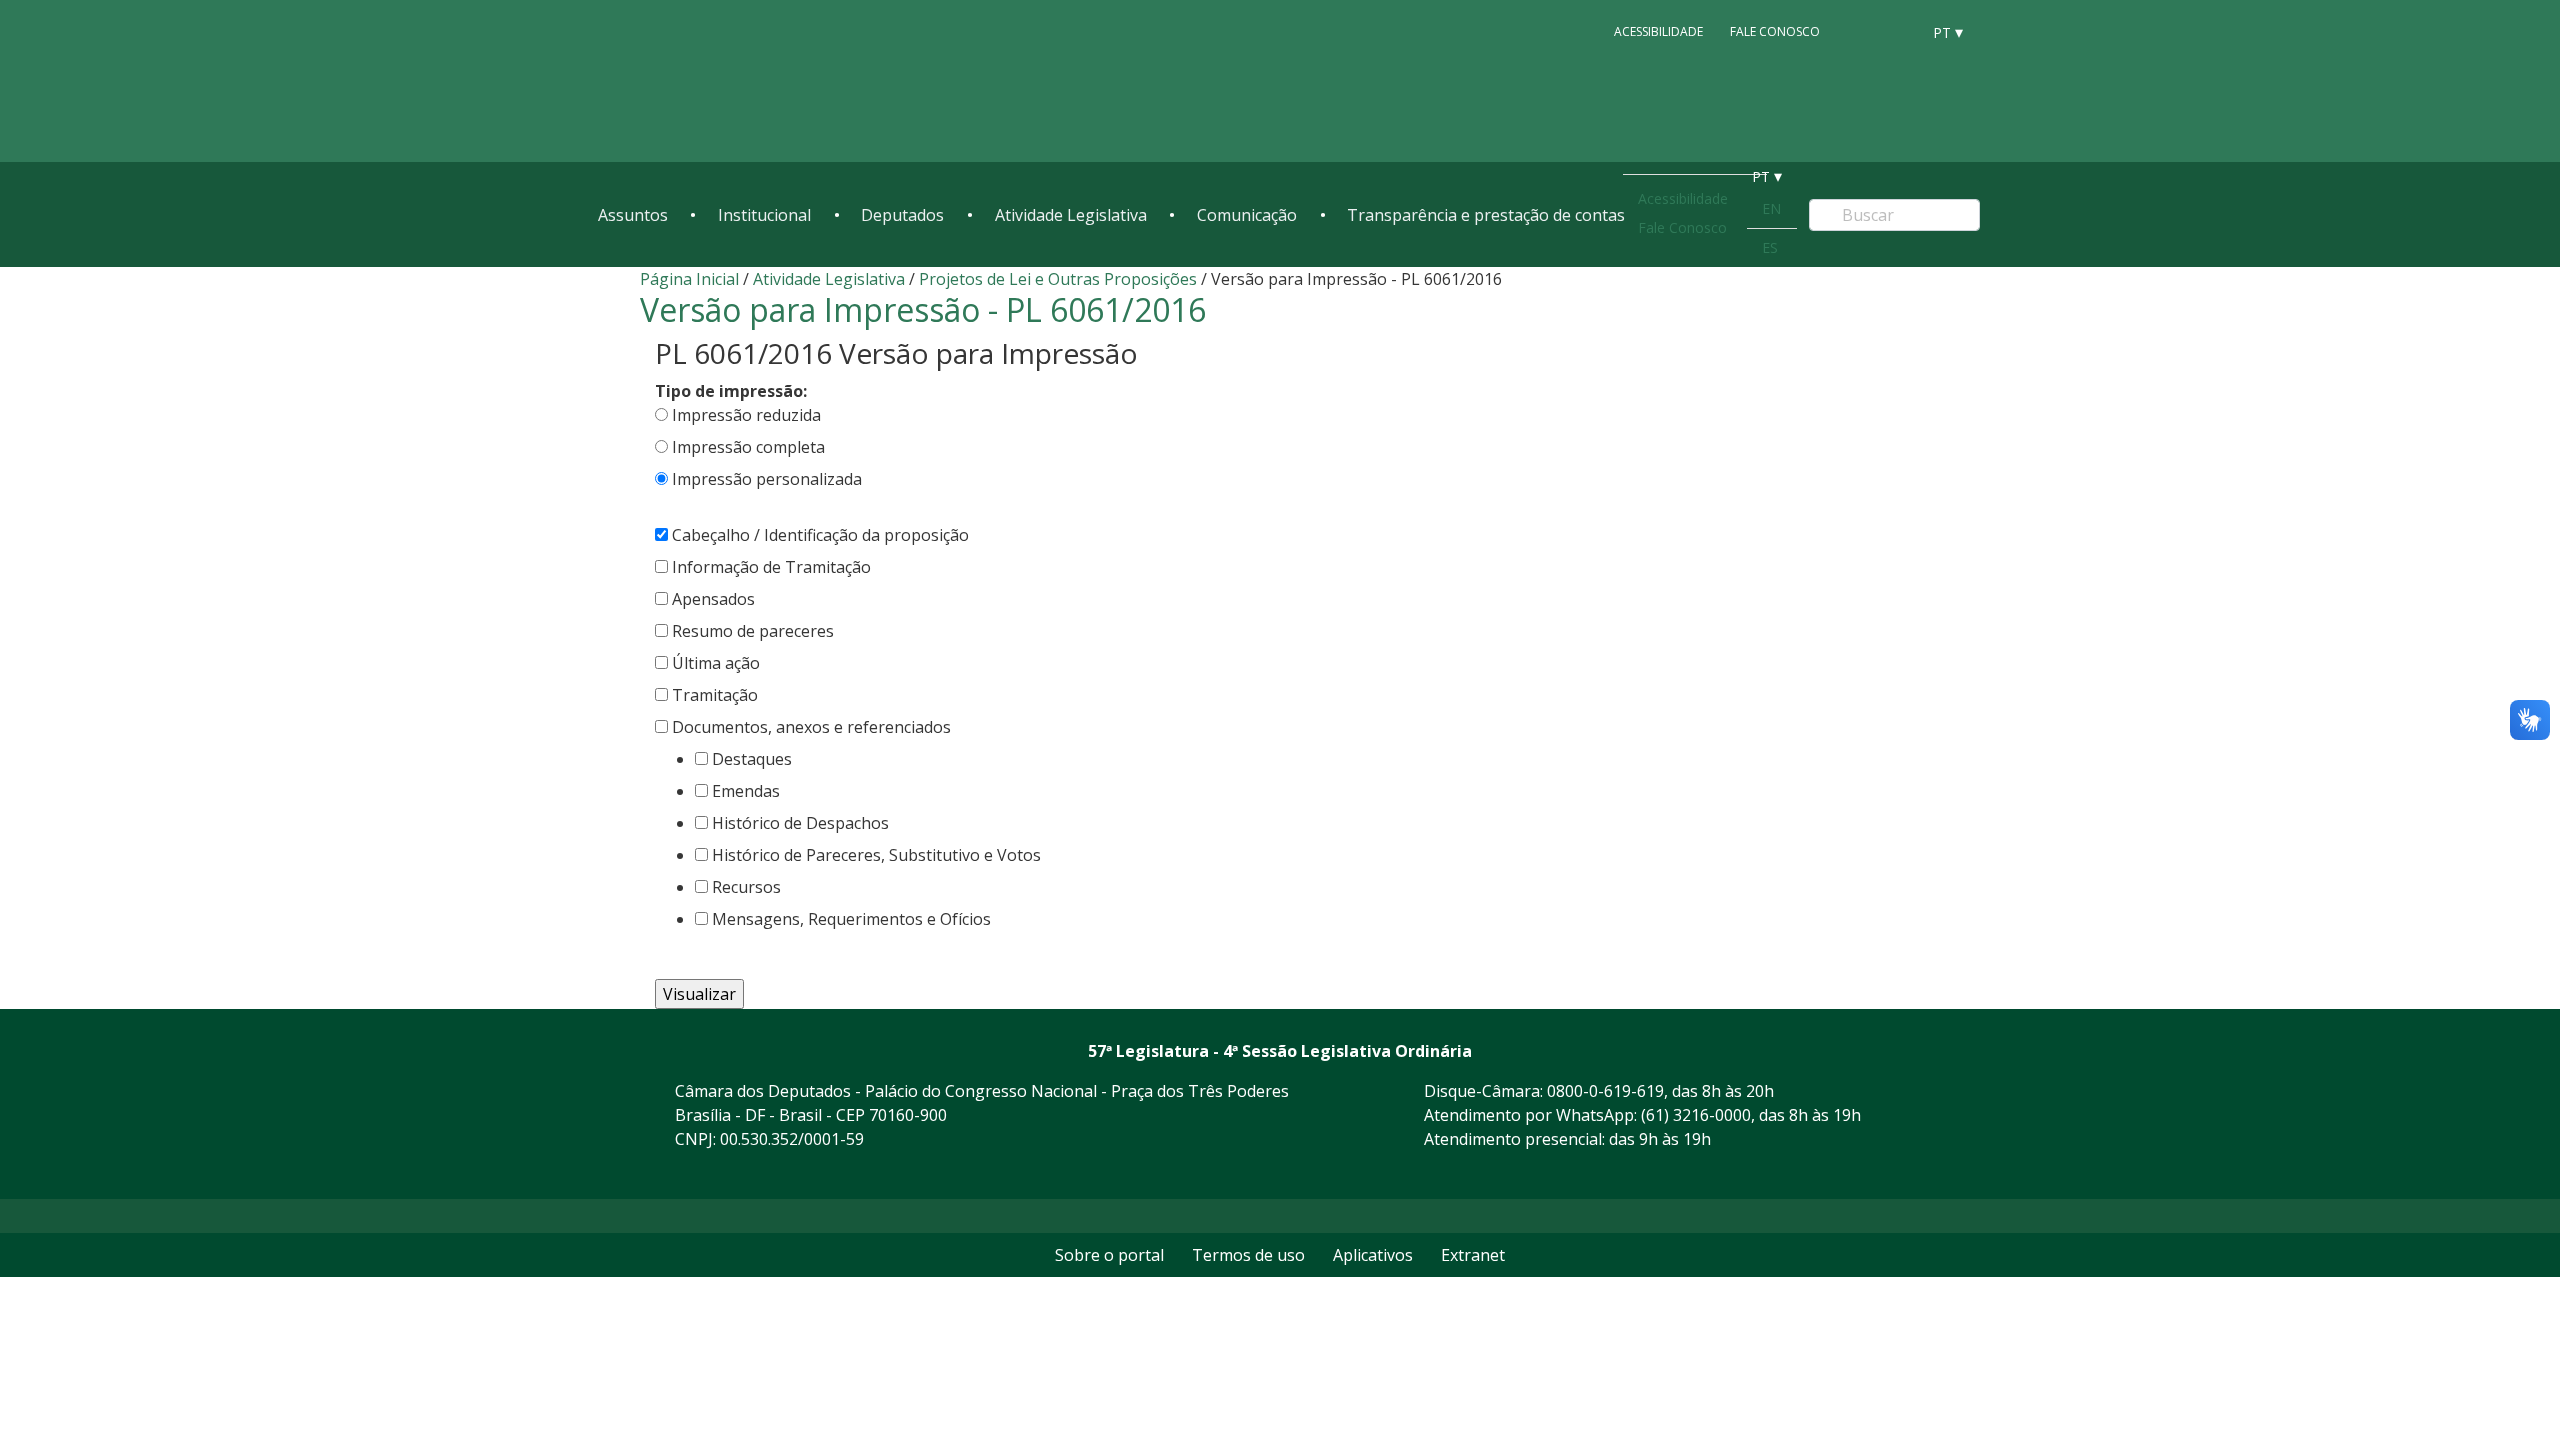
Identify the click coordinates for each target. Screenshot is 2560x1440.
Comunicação (1247, 215)
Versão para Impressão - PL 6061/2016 (923, 309)
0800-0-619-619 (1605, 1091)
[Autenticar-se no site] (1914, 1174)
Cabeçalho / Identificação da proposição (820, 535)
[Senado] (1898, 31)
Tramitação (715, 695)
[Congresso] (1860, 31)
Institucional (764, 215)
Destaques (752, 759)
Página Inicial (689, 279)
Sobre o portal (1109, 1255)
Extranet (1473, 1255)
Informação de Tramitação (771, 567)
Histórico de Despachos (800, 823)
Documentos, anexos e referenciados (811, 727)
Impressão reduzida (746, 415)
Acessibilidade (1658, 31)
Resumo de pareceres (753, 631)
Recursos (746, 887)
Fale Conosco (1775, 31)
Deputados (902, 215)
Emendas (746, 791)
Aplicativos (1373, 1255)
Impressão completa (748, 447)
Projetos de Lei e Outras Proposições (1058, 279)
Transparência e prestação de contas (1486, 215)
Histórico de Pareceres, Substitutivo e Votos (876, 855)
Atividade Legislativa (1071, 215)
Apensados (713, 599)
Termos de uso (1248, 1255)
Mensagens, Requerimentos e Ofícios (851, 919)
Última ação (716, 663)
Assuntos (633, 215)
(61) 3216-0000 (1696, 1115)
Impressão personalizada (767, 479)
